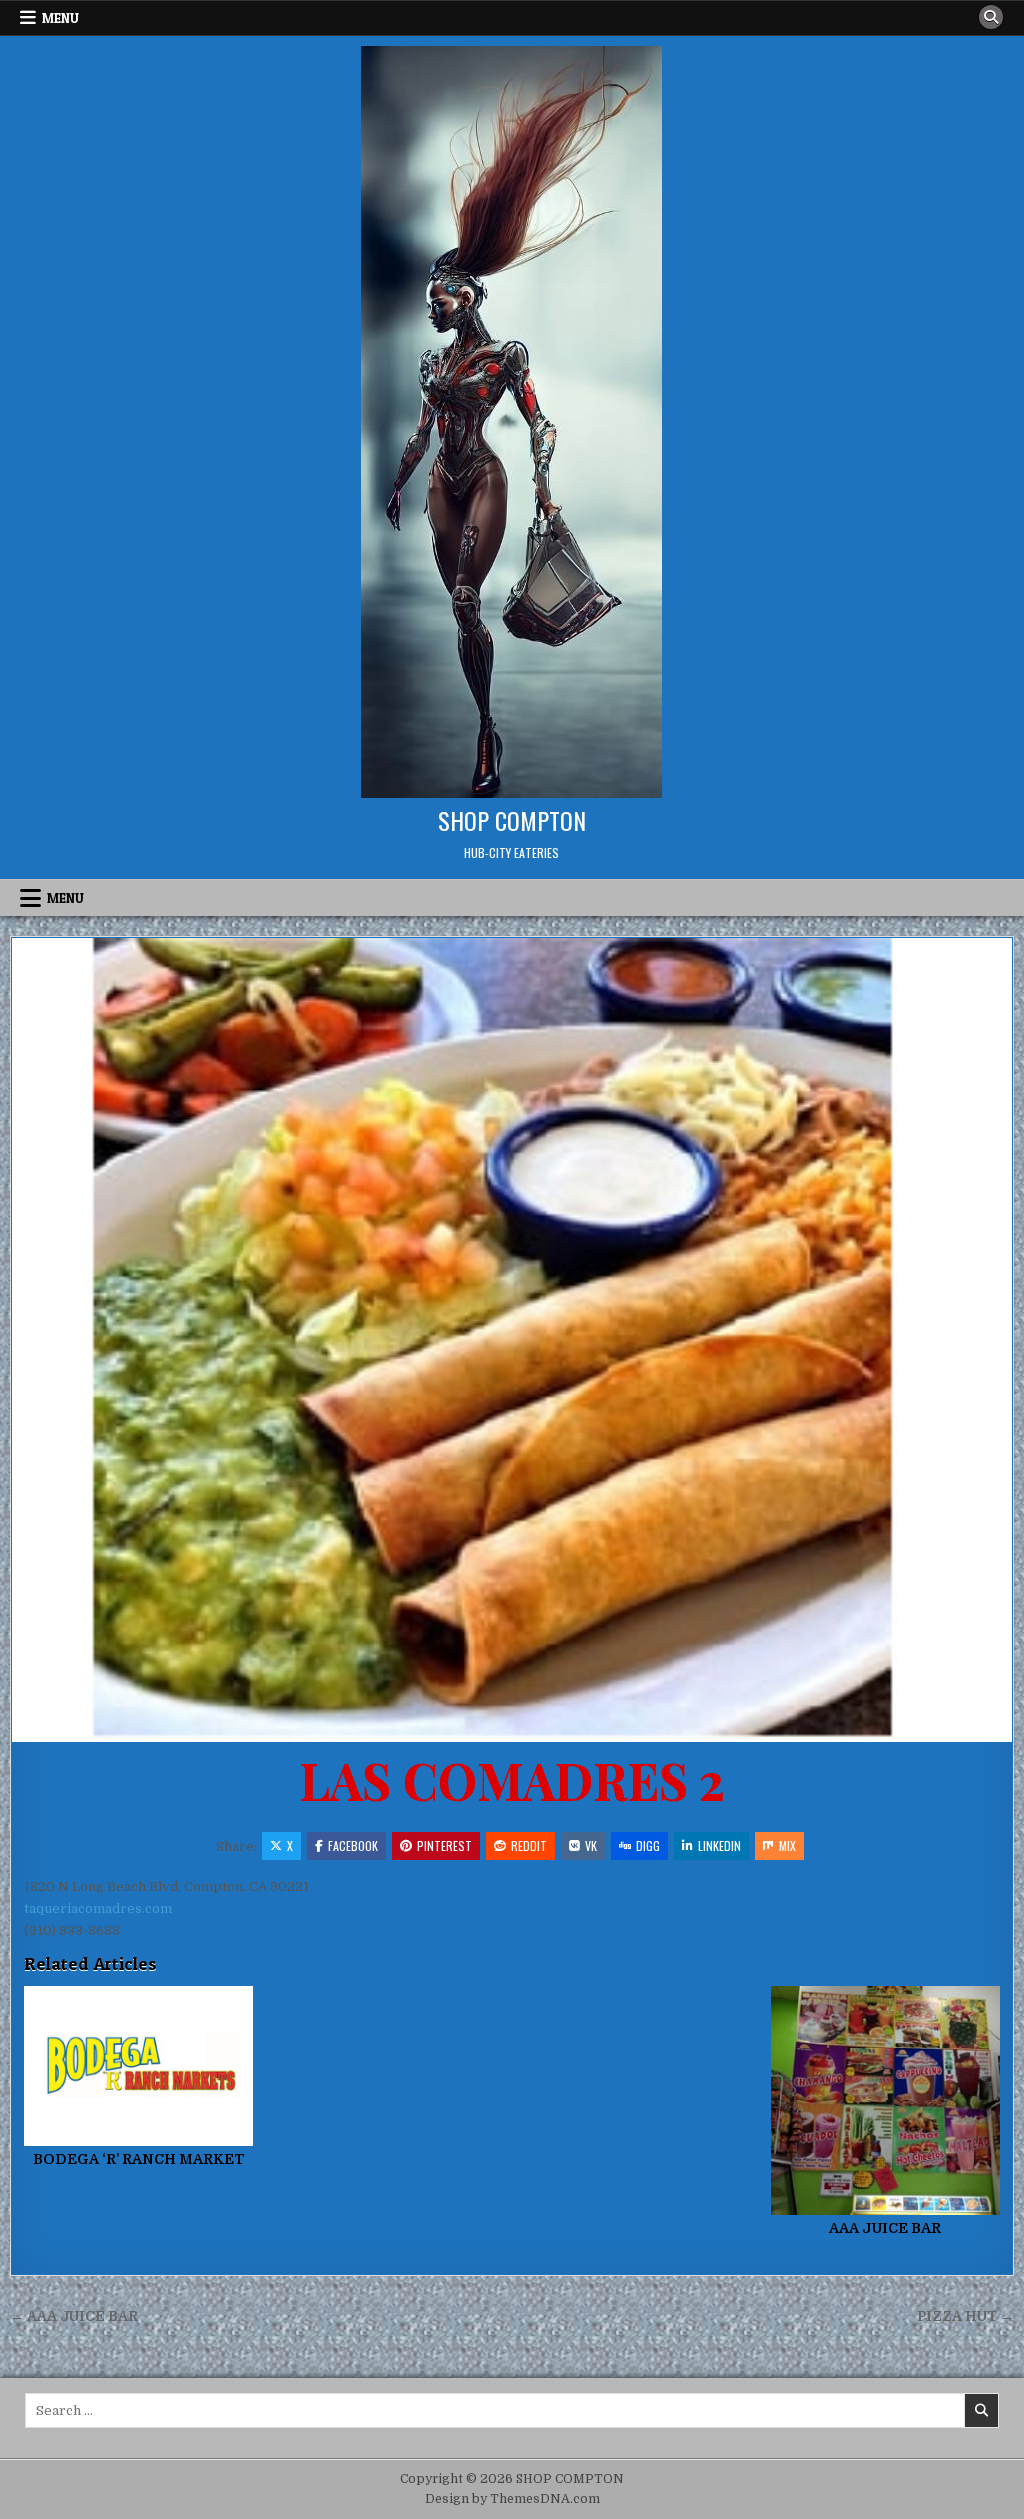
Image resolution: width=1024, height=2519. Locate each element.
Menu (60, 18)
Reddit (529, 1845)
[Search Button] (991, 17)
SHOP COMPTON (512, 820)
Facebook (353, 1845)
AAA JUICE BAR (885, 2228)
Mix (787, 1845)
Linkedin (719, 1845)
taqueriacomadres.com (98, 1908)
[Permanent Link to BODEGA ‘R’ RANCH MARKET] (138, 2066)
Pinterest (444, 1845)
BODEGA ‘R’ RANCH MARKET (139, 2159)
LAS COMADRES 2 (512, 1779)
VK (591, 1845)
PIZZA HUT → (965, 2316)
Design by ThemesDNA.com (512, 2499)
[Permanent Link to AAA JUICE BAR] (885, 2100)
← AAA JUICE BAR (74, 2316)
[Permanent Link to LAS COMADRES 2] (512, 1340)
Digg (648, 1845)
